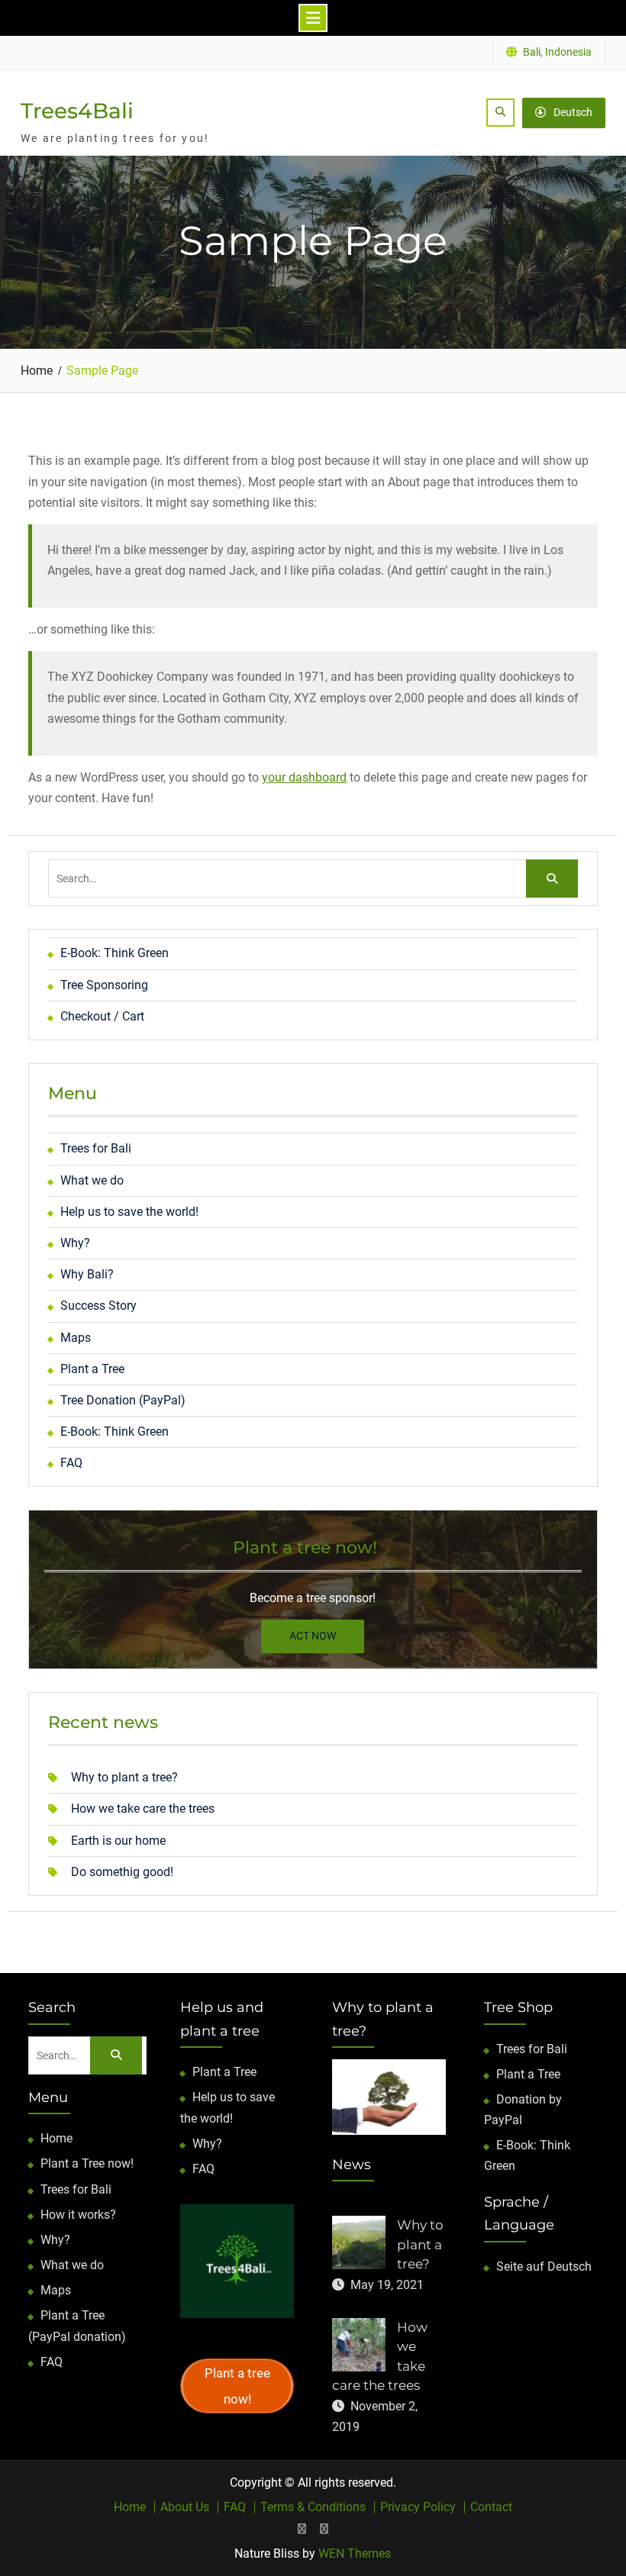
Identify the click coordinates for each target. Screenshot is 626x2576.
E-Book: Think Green (115, 953)
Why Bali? (87, 1274)
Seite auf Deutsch (544, 2266)
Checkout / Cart (102, 1016)
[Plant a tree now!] (324, 2529)
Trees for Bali (96, 1148)
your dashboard (304, 777)
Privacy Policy (418, 2507)
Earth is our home (118, 1841)
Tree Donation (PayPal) (123, 1400)
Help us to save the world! (129, 1212)
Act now (313, 1636)
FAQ (71, 1463)
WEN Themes (355, 2553)
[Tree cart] (302, 2529)
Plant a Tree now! (87, 2163)
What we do (92, 1180)
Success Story (98, 1306)
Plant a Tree (92, 1369)
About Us (185, 2507)
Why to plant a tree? (124, 1777)
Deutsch (573, 112)
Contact (491, 2507)
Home (56, 2138)
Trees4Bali (77, 111)
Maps (76, 1338)
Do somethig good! (122, 1872)
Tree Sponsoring (104, 985)
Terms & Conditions (313, 2507)
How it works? (78, 2215)
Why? (75, 1243)
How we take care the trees (143, 1809)
